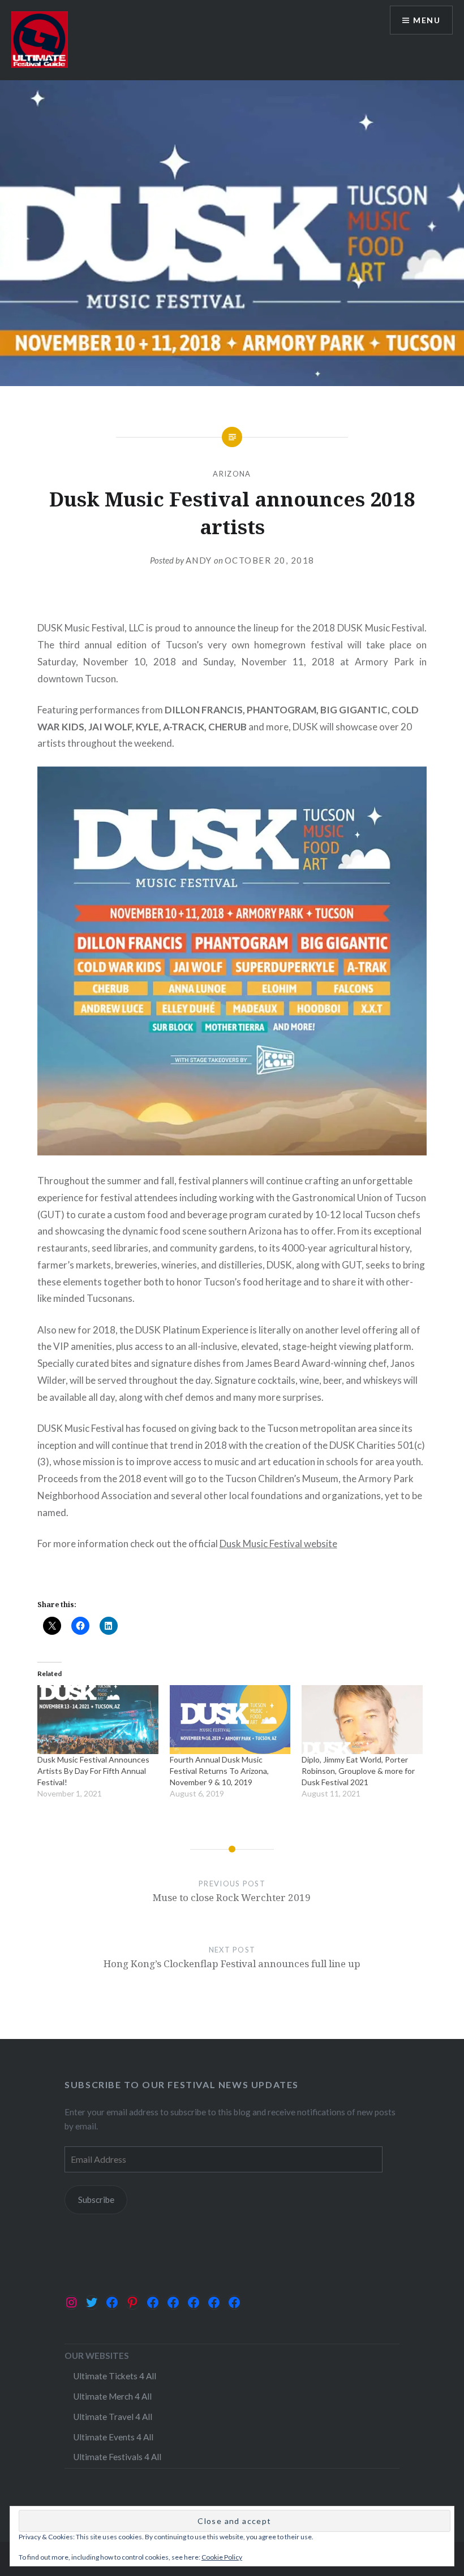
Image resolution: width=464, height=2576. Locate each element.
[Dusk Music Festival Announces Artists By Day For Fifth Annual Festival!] (98, 1720)
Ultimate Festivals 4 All (117, 2457)
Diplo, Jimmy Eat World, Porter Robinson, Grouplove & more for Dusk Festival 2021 (358, 1771)
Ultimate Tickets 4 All (115, 2376)
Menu (427, 20)
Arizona (232, 474)
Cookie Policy (222, 2557)
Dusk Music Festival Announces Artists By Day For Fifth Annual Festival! (93, 1771)
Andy (199, 560)
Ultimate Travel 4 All (113, 2417)
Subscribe (96, 2200)
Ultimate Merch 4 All (112, 2396)
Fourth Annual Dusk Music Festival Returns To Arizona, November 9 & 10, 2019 (219, 1771)
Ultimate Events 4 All (113, 2437)
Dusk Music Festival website (278, 1544)
